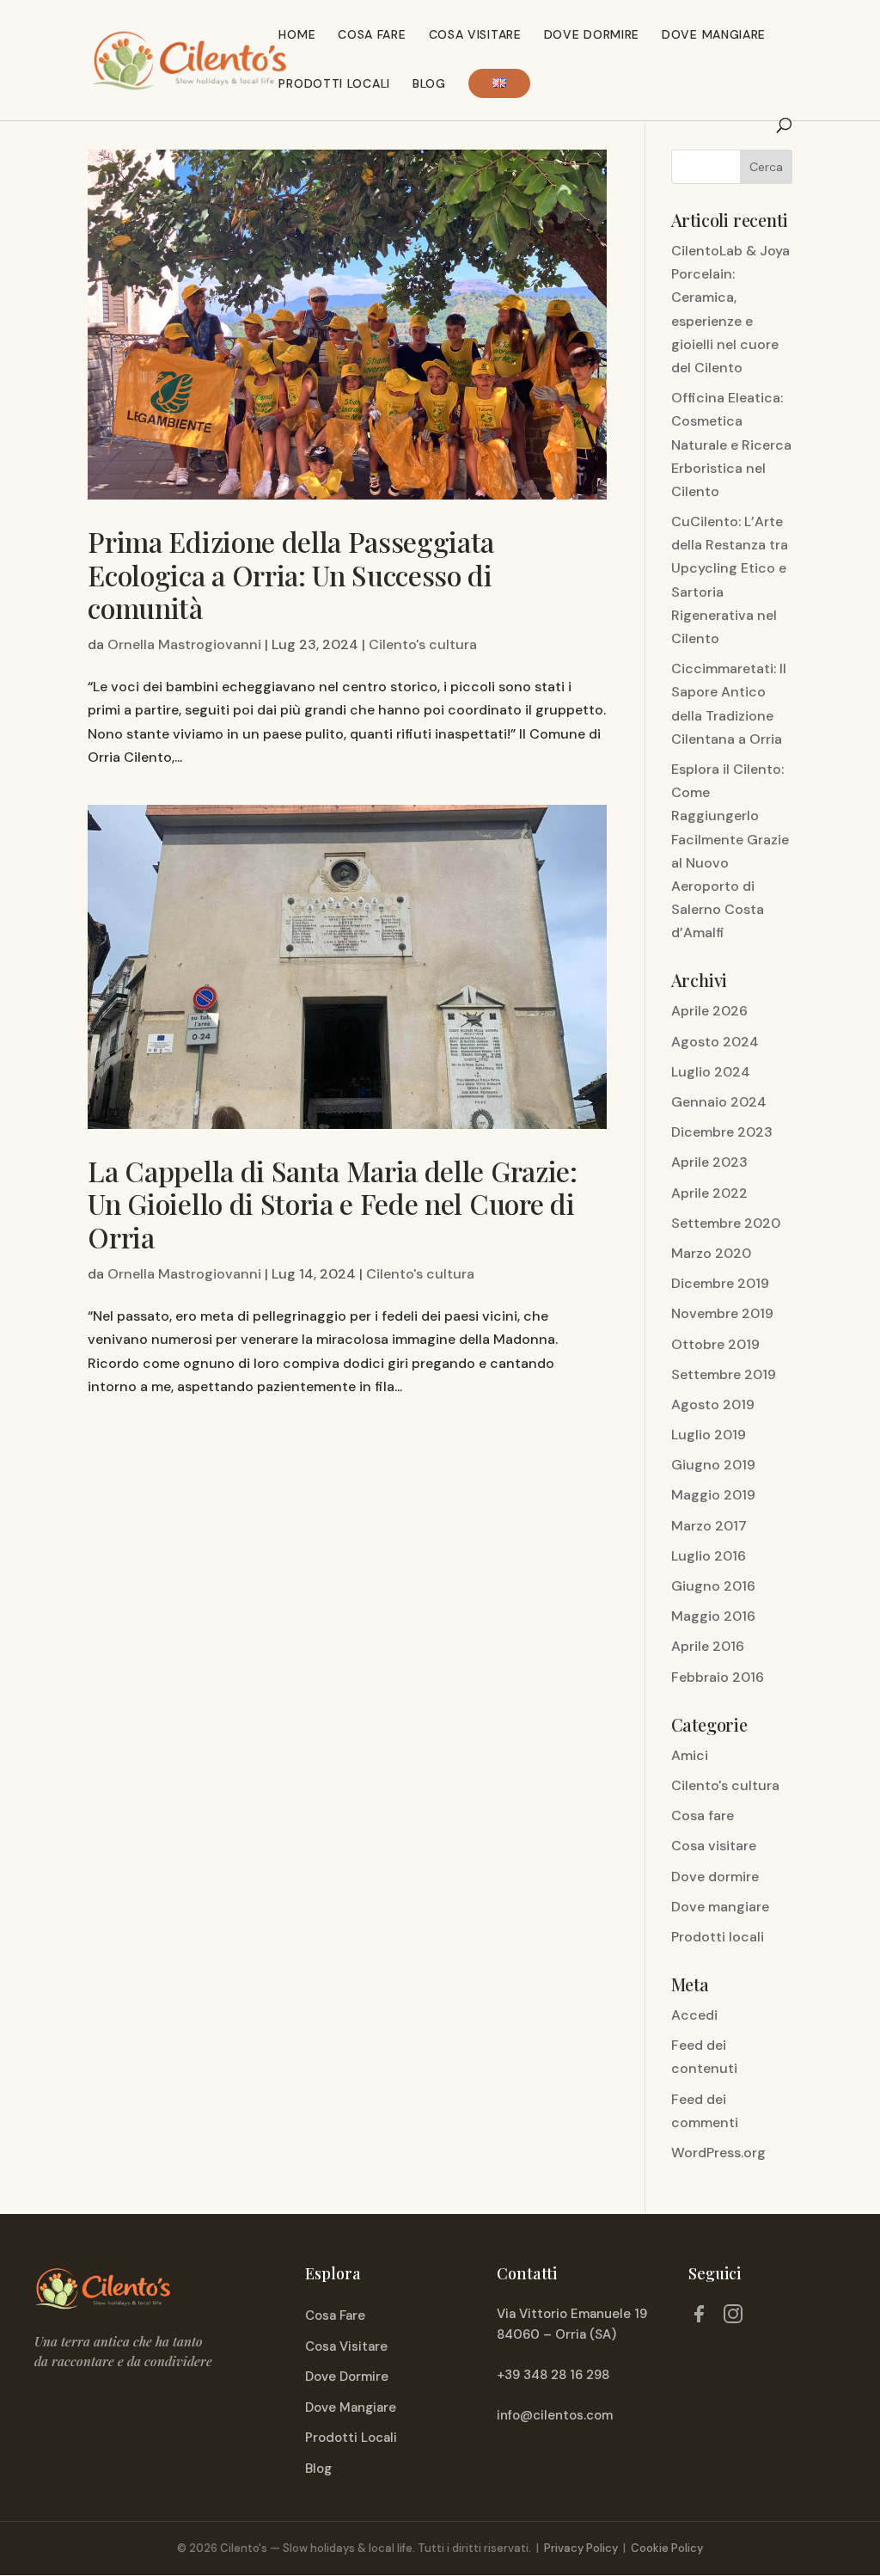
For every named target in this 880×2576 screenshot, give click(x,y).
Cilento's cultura (423, 644)
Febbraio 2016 (718, 1677)
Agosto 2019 (713, 1405)
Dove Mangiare (351, 2407)
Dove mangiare (714, 35)
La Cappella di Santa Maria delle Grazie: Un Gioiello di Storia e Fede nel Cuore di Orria (332, 1204)
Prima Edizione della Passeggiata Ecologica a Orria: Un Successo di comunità (291, 574)
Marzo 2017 (709, 1526)
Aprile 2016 (708, 1646)
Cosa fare (372, 35)
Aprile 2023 (709, 1162)
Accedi (694, 2015)
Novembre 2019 (722, 1313)
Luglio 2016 (709, 1556)
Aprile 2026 (709, 1011)
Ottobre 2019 (715, 1344)
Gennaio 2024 (719, 1102)
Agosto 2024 (715, 1042)
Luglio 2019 (709, 1435)
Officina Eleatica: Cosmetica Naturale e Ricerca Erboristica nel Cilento (731, 445)
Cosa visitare (475, 35)
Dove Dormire (592, 35)
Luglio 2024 (711, 1072)
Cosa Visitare (346, 2346)
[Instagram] (733, 2317)
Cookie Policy (667, 2548)
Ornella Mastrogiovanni (184, 644)
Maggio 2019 (713, 1495)
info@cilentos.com (555, 2415)
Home (297, 35)
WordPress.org (718, 2153)
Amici (690, 1755)
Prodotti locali (334, 84)
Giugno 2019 (713, 1465)
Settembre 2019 (724, 1374)
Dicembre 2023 (722, 1132)
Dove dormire (715, 1877)
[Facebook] (699, 2317)
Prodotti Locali (351, 2438)
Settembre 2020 (726, 1223)
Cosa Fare (335, 2315)
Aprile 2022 (709, 1193)
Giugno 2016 (713, 1586)
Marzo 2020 (711, 1253)
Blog (429, 84)
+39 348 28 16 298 (553, 2375)
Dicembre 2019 (720, 1283)
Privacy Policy (581, 2548)
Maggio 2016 (713, 1616)
